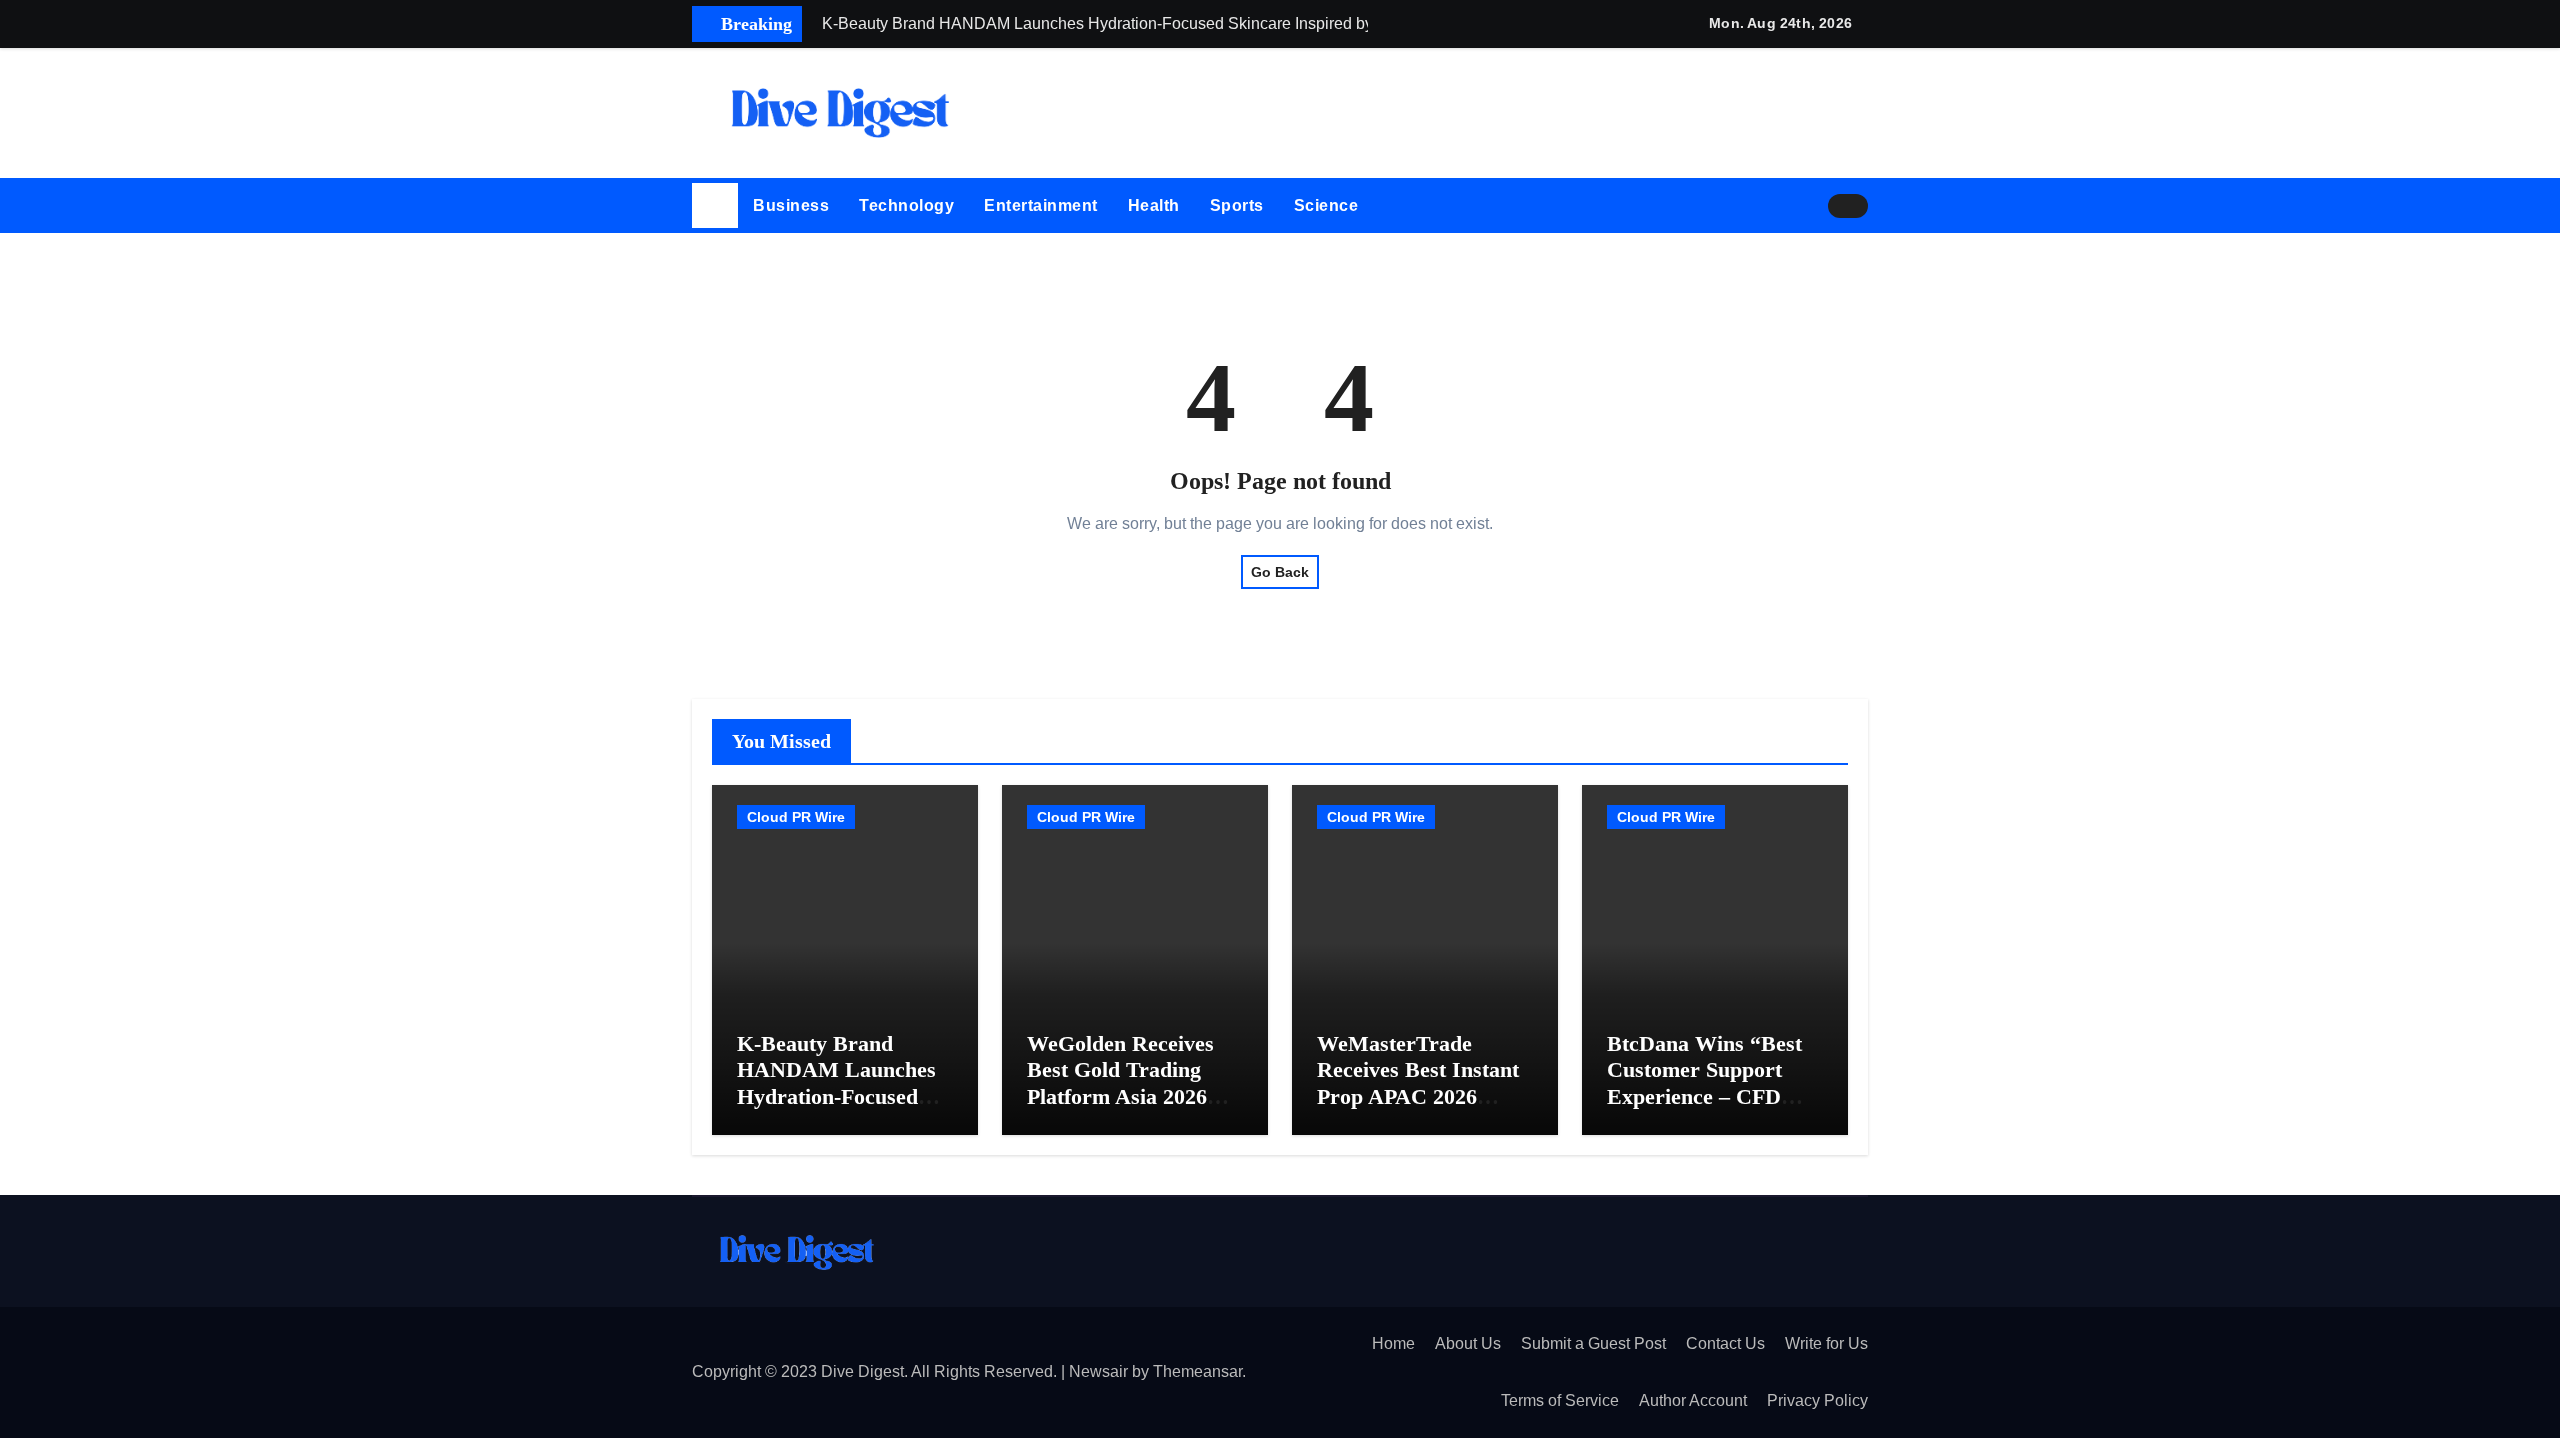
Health (1154, 205)
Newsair (1098, 1371)
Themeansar (1197, 1371)
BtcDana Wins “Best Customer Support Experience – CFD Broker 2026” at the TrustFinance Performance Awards (1706, 1109)
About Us (1468, 1343)
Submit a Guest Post (1593, 1343)
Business (791, 205)
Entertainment (1041, 205)
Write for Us (1826, 1343)
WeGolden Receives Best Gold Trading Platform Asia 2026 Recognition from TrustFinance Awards (1128, 1096)
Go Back (1280, 572)
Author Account (1693, 1400)
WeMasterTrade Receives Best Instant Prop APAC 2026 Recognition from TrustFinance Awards (1418, 1096)
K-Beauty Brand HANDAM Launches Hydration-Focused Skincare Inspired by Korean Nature (836, 1096)
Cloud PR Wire (796, 817)
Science (1326, 205)
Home (1393, 1343)
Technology (906, 205)
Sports (1237, 205)
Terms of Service (1560, 1400)
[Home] (715, 206)
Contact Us (1725, 1343)
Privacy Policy (1817, 1400)
